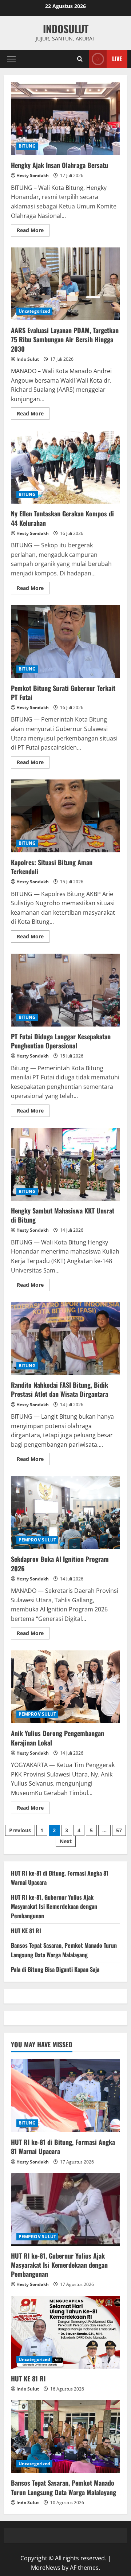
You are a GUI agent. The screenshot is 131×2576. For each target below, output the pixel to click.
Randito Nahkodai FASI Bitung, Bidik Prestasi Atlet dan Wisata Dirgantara (65, 1338)
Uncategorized (34, 311)
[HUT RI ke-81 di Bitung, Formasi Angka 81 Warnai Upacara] (65, 2096)
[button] (11, 59)
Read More (33, 231)
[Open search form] (80, 59)
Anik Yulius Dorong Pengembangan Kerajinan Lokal (65, 1687)
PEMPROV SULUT (37, 1540)
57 (119, 1830)
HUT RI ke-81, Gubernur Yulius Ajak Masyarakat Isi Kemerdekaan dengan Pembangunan (54, 1906)
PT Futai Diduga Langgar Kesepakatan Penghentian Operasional (65, 990)
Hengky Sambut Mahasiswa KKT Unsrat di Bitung (65, 1164)
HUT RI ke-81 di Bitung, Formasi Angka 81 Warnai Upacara (63, 2147)
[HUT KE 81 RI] (65, 2332)
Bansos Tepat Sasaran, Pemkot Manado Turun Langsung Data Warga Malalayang (64, 1950)
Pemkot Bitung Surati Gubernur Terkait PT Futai (65, 642)
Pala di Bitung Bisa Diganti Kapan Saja (55, 1969)
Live (117, 59)
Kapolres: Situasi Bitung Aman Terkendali (65, 816)
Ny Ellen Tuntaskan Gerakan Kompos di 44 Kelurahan (65, 467)
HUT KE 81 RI (26, 1931)
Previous (20, 1830)
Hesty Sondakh (33, 175)
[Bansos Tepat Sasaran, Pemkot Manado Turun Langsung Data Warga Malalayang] (65, 2436)
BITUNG (27, 146)
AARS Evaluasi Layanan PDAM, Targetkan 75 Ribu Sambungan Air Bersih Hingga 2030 (65, 284)
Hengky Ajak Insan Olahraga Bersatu (65, 119)
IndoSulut (66, 29)
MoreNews (46, 2568)
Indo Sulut (28, 359)
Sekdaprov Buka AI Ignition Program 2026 (65, 1513)
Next (66, 1841)
